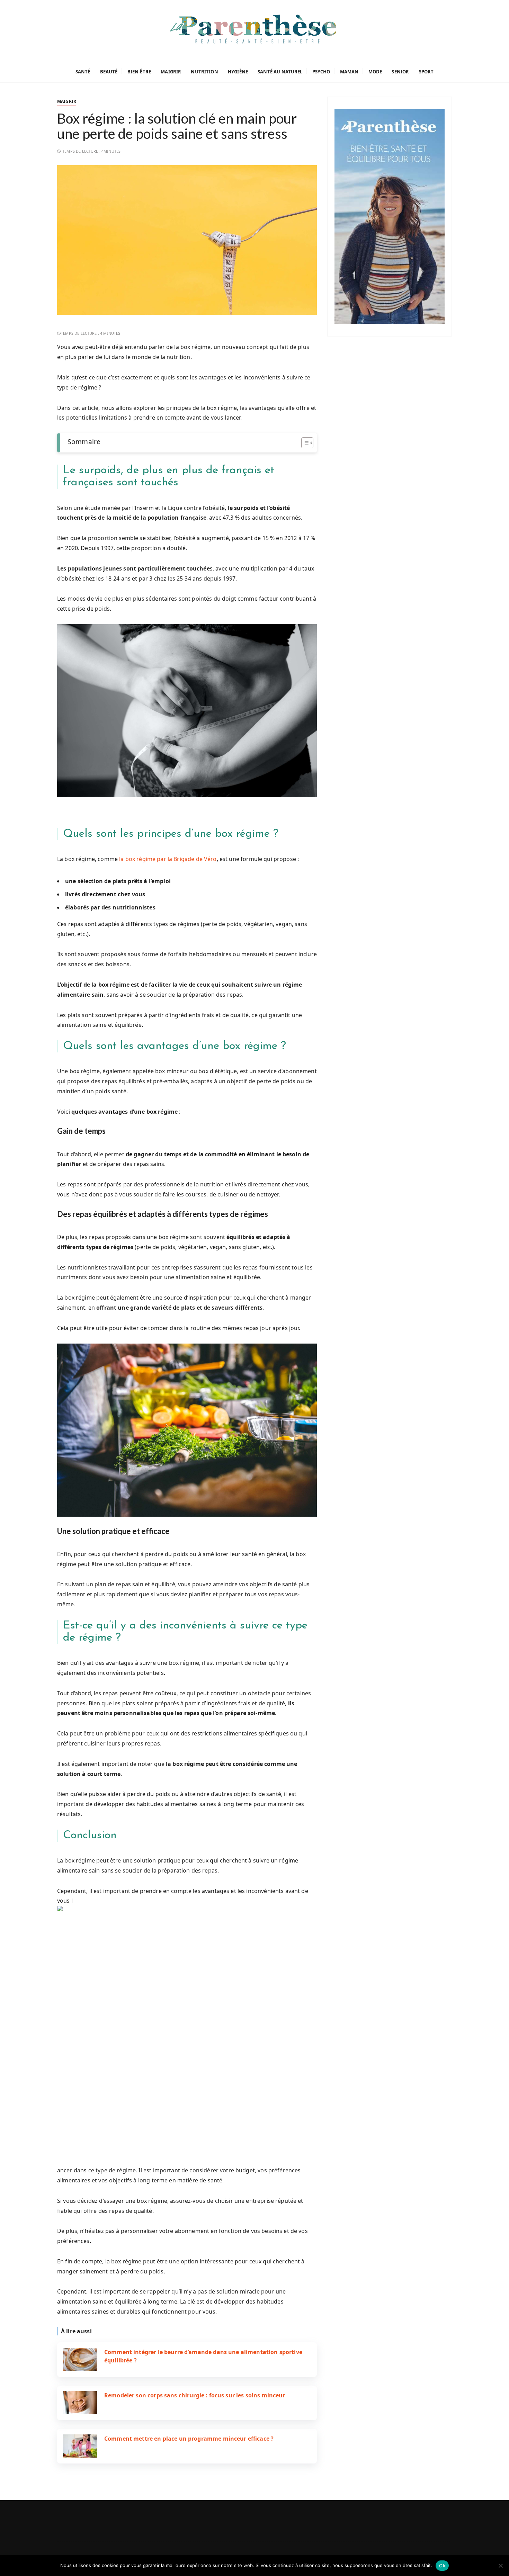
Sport (426, 72)
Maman (349, 72)
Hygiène (238, 72)
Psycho (321, 72)
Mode (375, 72)
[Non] (500, 2566)
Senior (400, 72)
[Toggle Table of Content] (304, 443)
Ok (442, 2566)
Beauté (109, 72)
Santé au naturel (280, 72)
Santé (83, 72)
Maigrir (171, 72)
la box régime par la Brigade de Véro (168, 859)
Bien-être (139, 72)
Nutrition (204, 72)
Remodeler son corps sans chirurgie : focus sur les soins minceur (195, 2395)
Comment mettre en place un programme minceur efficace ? (189, 2439)
